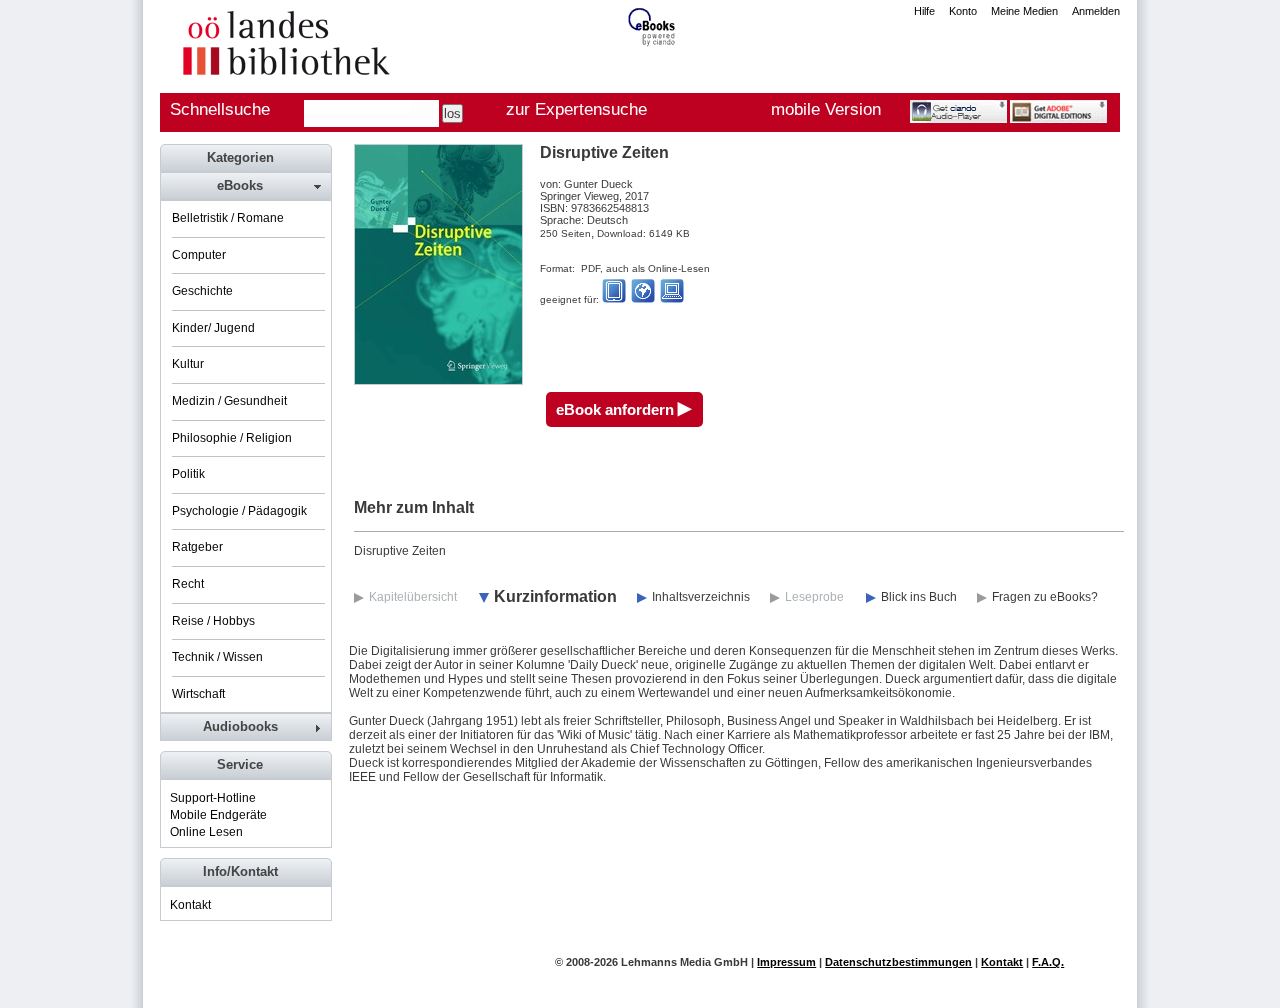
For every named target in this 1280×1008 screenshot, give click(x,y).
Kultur (188, 364)
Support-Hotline (213, 798)
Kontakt (190, 905)
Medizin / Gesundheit (229, 401)
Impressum (786, 962)
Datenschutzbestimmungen (898, 962)
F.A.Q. (1048, 962)
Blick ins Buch (919, 597)
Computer (199, 255)
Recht (188, 584)
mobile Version (826, 109)
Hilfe (924, 11)
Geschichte (202, 291)
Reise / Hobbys (213, 621)
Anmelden (1096, 11)
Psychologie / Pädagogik (239, 511)
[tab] (245, 186)
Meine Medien (1024, 11)
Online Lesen (206, 832)
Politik (188, 474)
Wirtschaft (198, 694)
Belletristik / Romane (228, 218)
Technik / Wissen (217, 657)
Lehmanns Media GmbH (684, 962)
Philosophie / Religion (232, 438)
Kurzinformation (555, 596)
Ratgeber (197, 547)
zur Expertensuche (576, 109)
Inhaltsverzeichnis (701, 597)
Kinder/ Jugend (213, 328)
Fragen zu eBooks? (1045, 597)
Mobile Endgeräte (218, 815)
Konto (963, 11)
